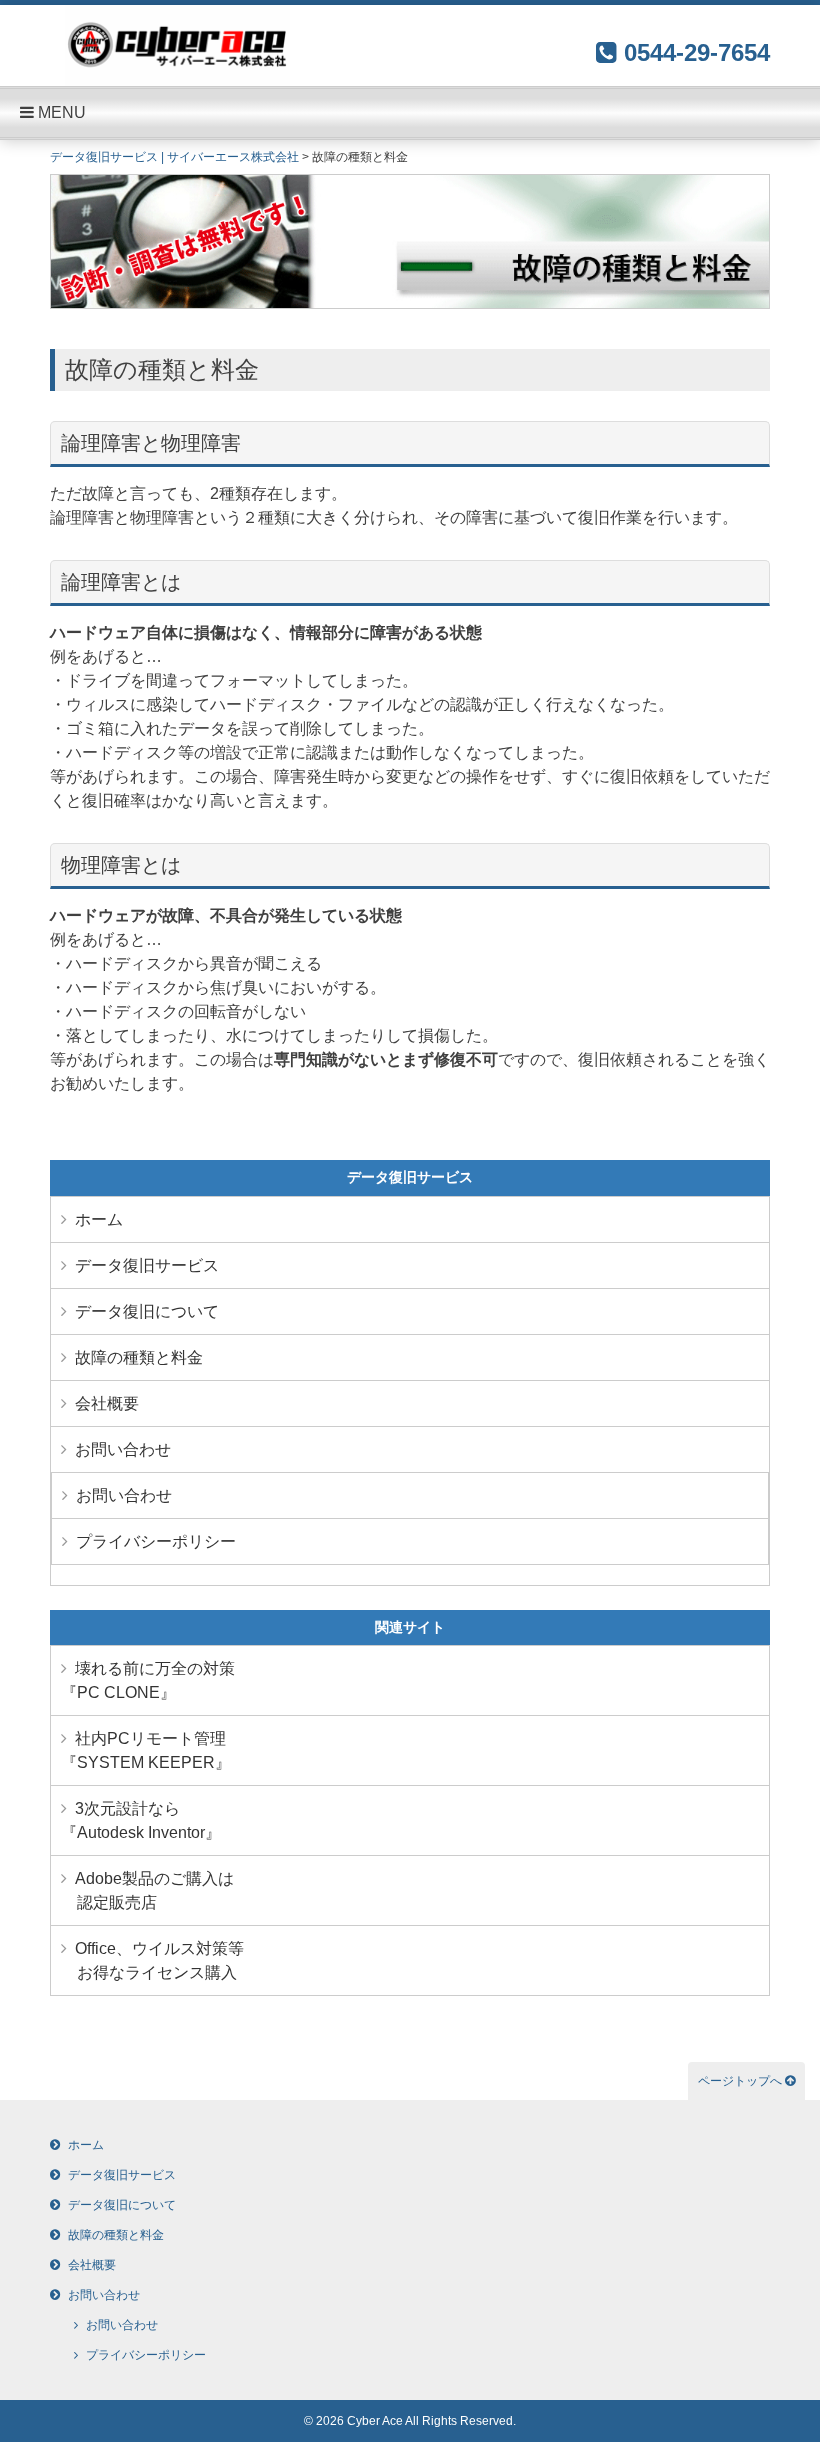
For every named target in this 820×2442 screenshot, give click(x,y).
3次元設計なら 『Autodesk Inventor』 (141, 1820)
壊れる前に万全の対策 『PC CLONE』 (148, 1680)
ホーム (99, 1219)
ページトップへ (741, 2081)
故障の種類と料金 (139, 1357)
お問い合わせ (123, 1449)
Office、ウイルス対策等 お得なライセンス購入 (152, 1960)
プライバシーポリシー (156, 1541)
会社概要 (107, 1403)
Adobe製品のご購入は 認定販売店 (147, 1890)
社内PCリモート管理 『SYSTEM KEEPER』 (146, 1750)
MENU (60, 112)
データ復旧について (147, 1311)
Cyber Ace (375, 2421)
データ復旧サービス (147, 1265)
